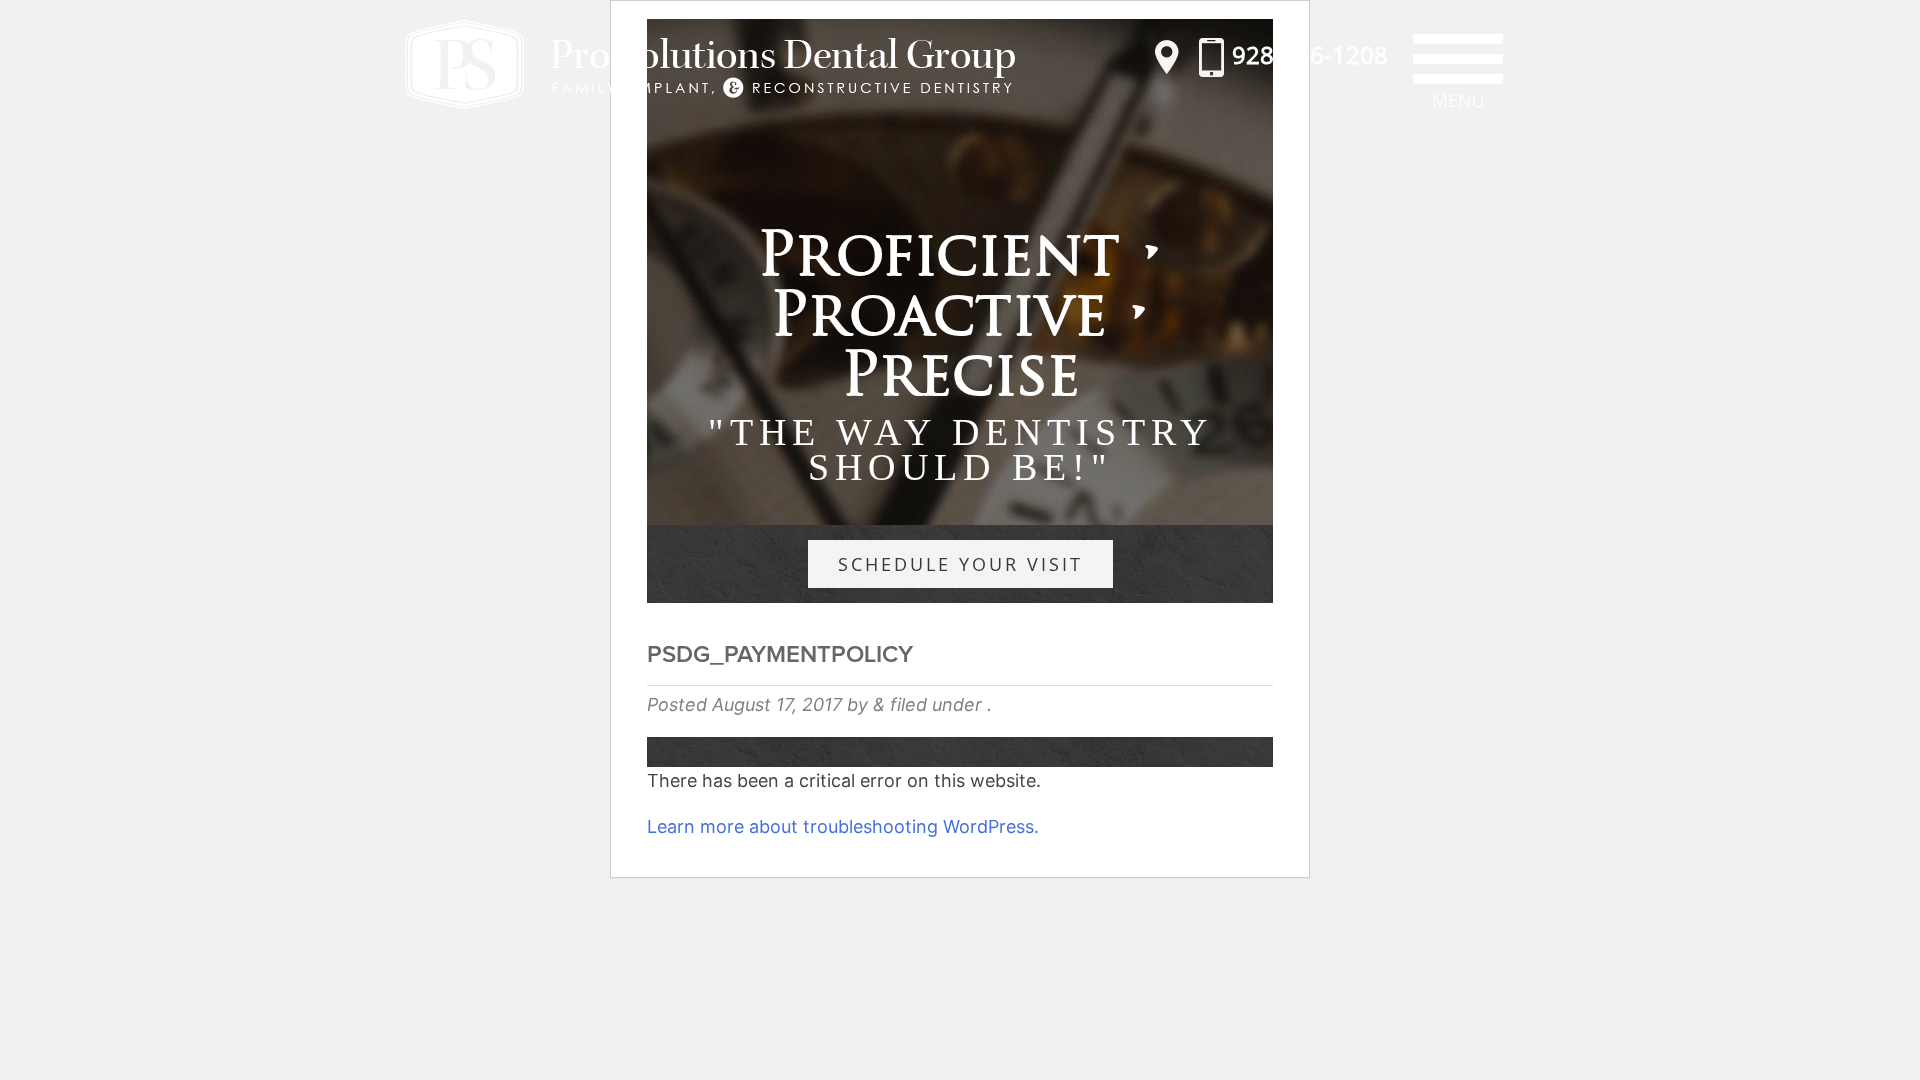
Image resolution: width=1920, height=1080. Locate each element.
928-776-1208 (1307, 54)
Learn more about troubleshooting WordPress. (843, 826)
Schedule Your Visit (960, 564)
